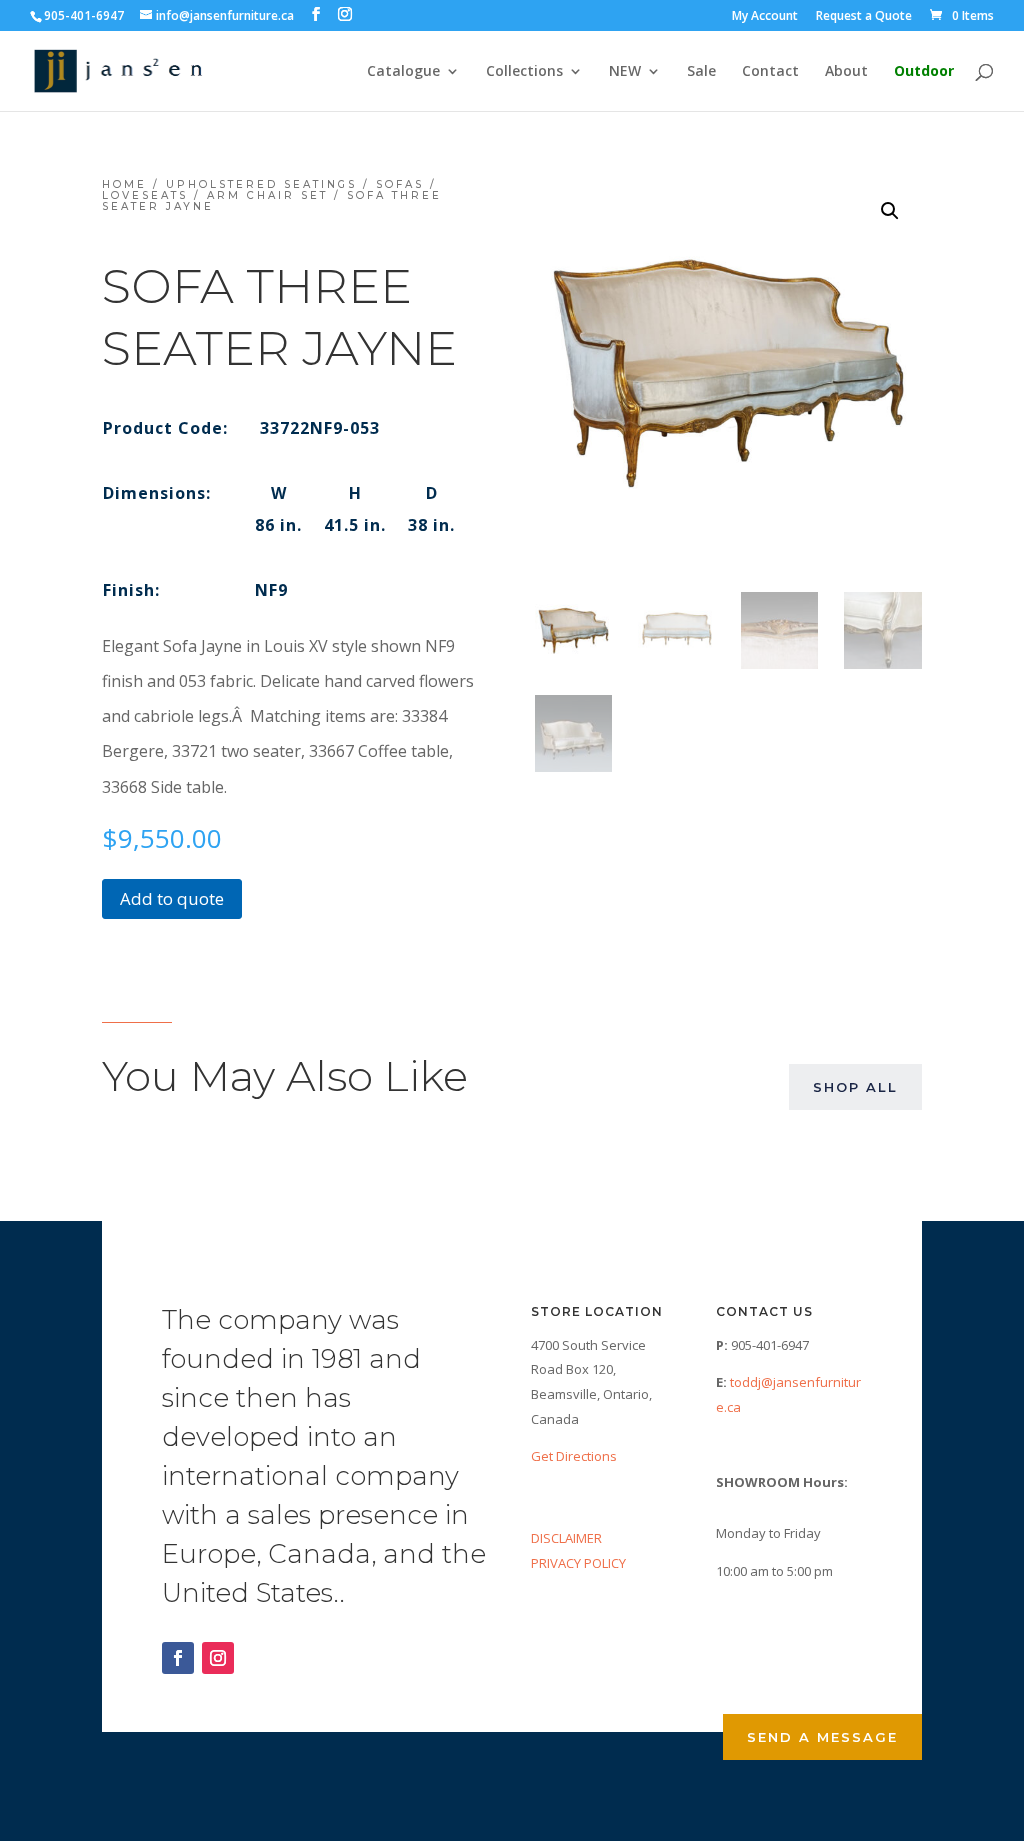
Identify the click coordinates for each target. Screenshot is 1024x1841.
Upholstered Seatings (261, 184)
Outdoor (924, 72)
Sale (701, 72)
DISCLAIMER (566, 1538)
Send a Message (822, 1737)
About (846, 72)
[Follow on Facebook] (178, 1658)
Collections (524, 72)
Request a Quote (864, 17)
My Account (765, 17)
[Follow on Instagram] (218, 1658)
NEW (625, 72)
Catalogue (403, 72)
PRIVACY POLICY (578, 1563)
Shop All (855, 1087)
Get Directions (574, 1456)
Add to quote (172, 898)
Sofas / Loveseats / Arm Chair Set (269, 190)
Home (124, 184)
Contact (770, 72)
